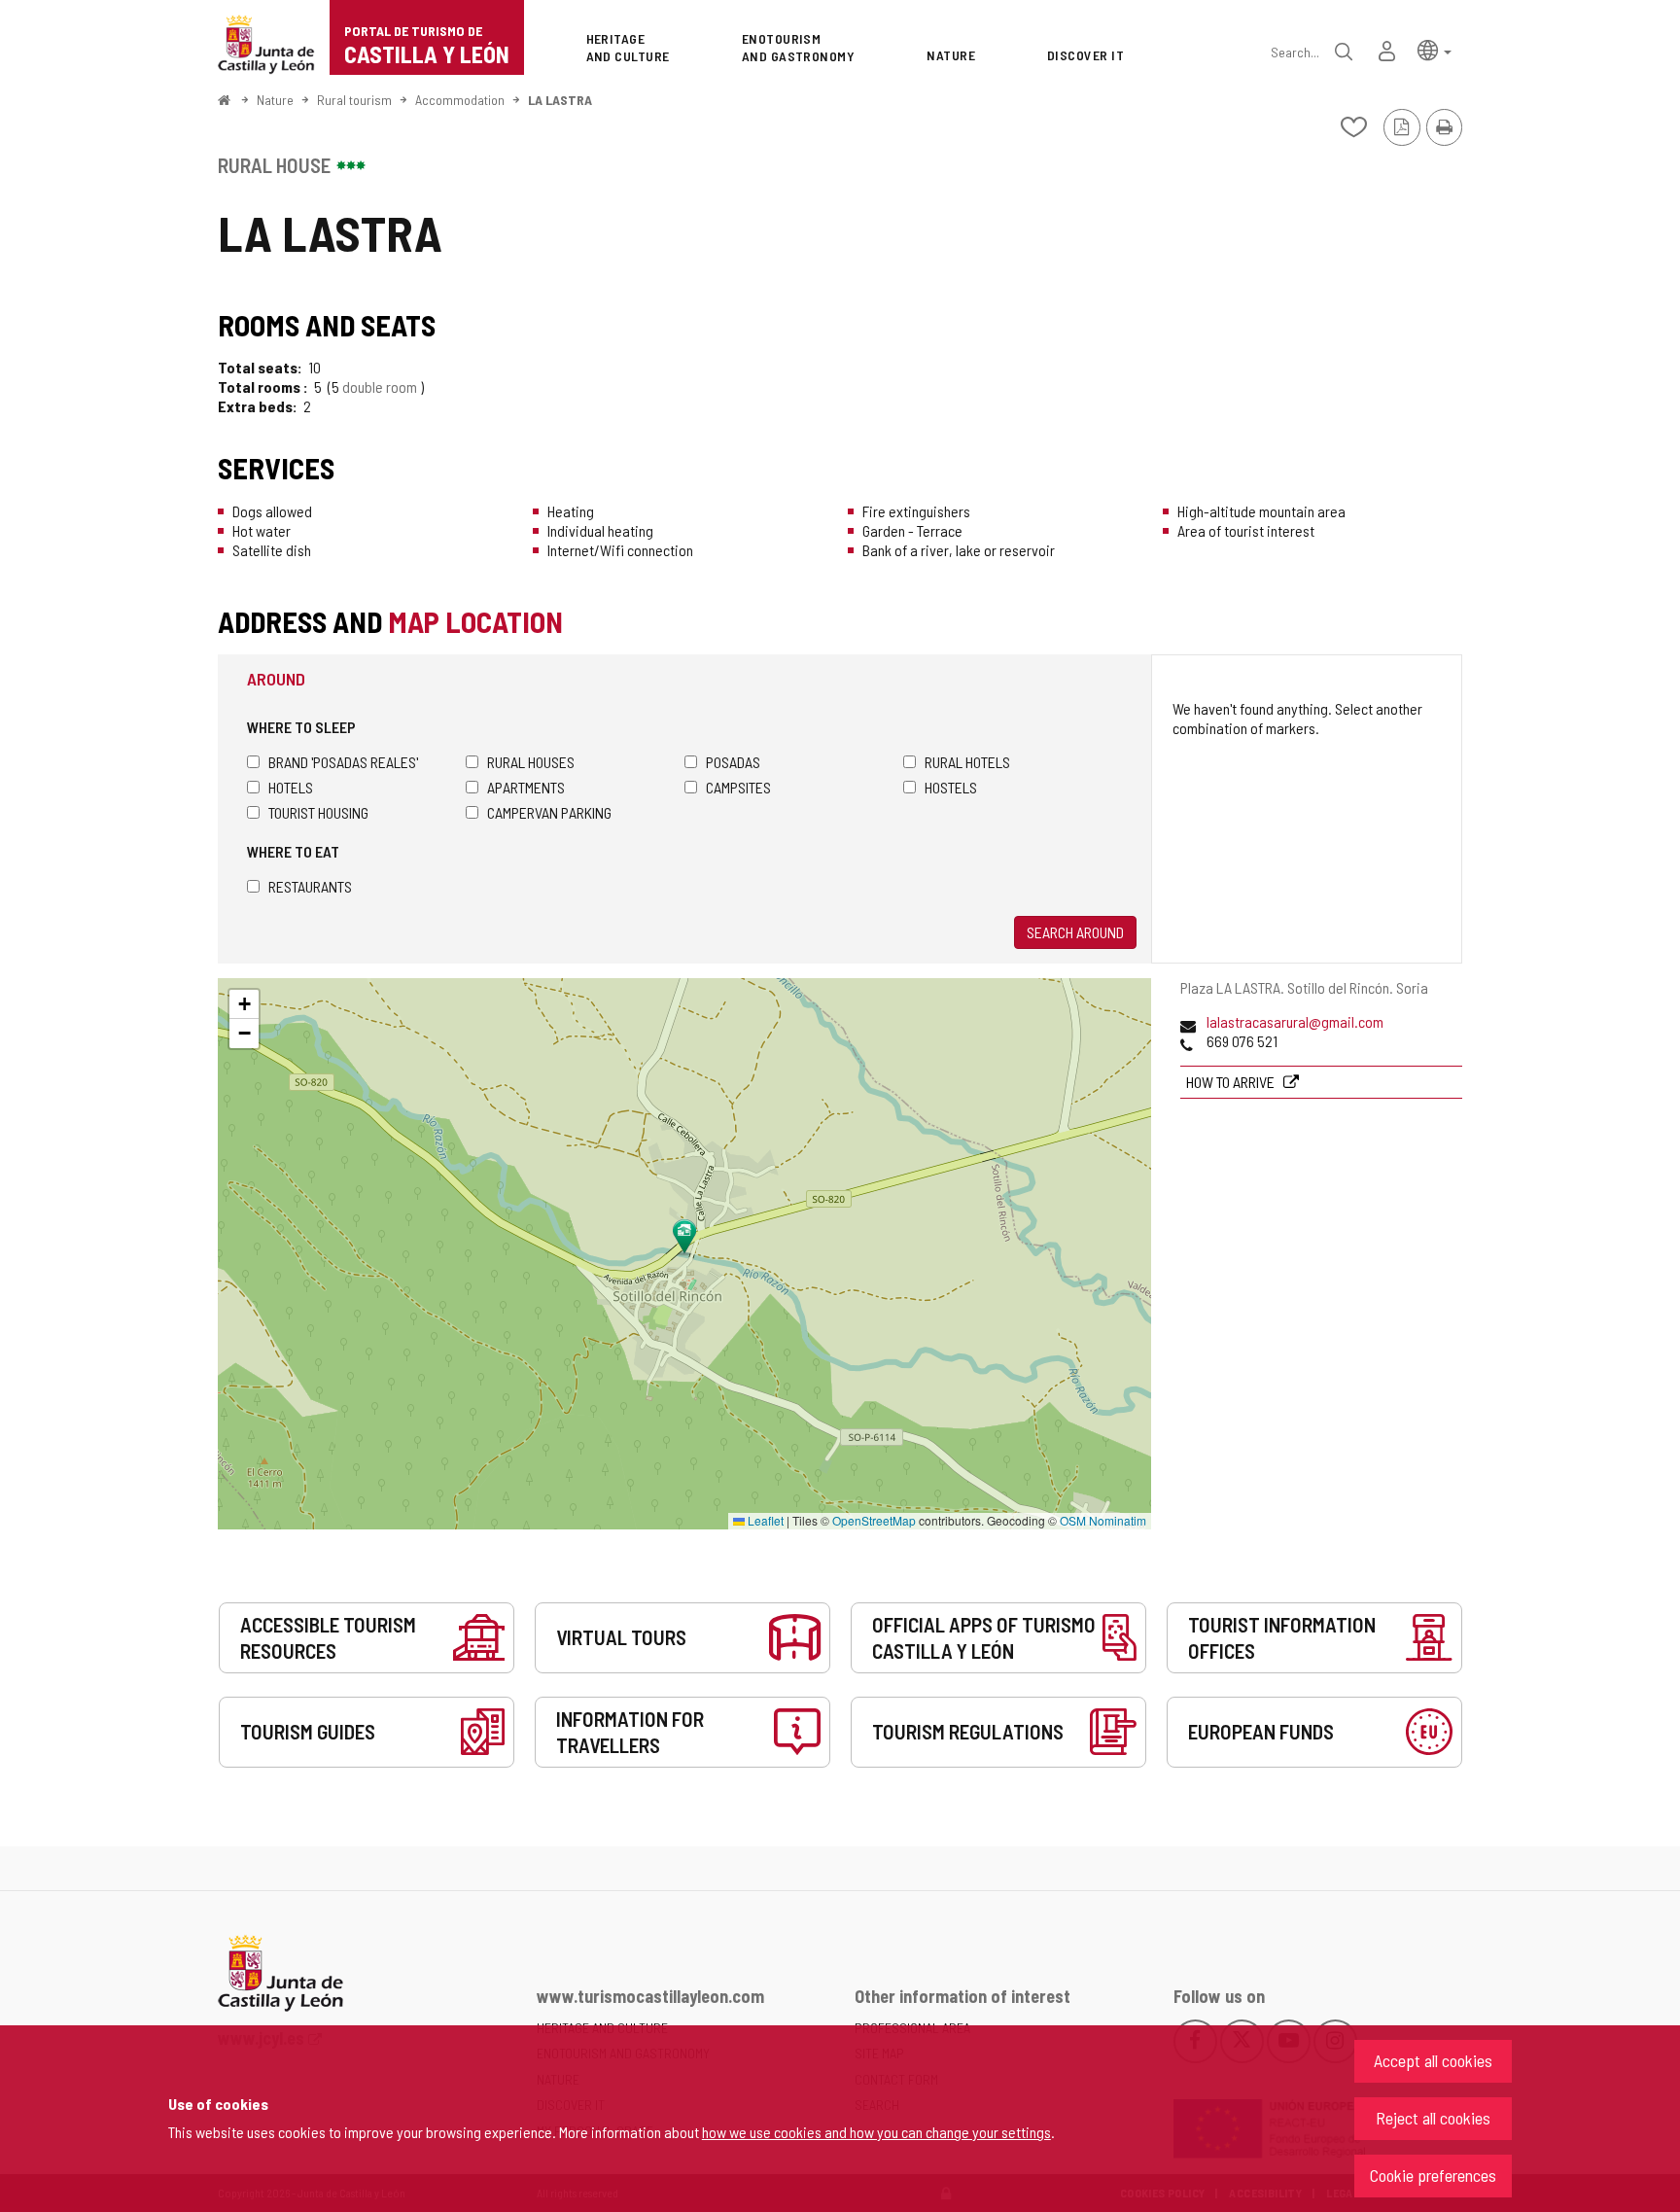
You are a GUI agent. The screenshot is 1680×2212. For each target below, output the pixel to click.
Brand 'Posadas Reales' (343, 762)
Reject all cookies (1433, 2118)
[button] (1435, 49)
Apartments (526, 787)
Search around (1075, 932)
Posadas (733, 762)
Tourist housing (318, 812)
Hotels (291, 787)
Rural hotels (967, 762)
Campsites (738, 787)
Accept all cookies (1433, 2060)
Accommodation (460, 100)
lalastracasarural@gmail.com (1295, 1021)
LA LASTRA (560, 100)
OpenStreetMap (874, 1520)
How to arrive (1232, 1082)
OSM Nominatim (1103, 1520)
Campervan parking (549, 812)
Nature (275, 100)
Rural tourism (354, 100)
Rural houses (531, 762)
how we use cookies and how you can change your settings (876, 2132)
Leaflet (764, 1520)
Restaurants (310, 886)
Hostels (951, 787)
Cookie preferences (1433, 2175)
